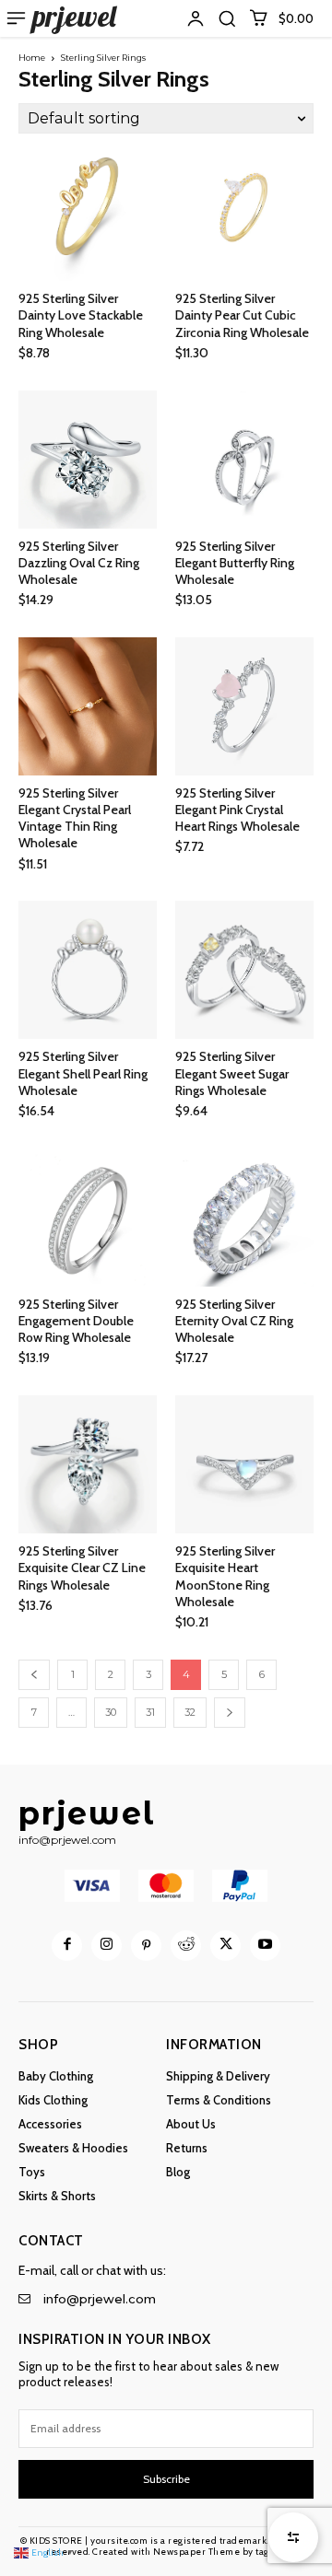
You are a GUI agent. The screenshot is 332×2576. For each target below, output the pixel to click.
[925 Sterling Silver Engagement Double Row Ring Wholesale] (88, 1218)
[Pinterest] (146, 1946)
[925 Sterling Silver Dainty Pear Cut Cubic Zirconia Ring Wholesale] (244, 212)
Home (32, 58)
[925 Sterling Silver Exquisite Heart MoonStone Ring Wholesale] (244, 1464)
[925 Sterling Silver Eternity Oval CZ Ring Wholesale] (244, 1218)
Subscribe (166, 2479)
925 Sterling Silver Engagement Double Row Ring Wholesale (76, 1321)
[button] (227, 18)
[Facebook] (67, 1946)
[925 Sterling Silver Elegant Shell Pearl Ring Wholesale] (88, 970)
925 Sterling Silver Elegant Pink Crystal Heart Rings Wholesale (237, 810)
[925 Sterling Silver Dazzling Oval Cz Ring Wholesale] (88, 460)
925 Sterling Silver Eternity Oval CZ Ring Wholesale (234, 1321)
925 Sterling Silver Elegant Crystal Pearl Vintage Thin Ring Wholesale (75, 818)
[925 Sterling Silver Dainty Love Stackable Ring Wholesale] (88, 212)
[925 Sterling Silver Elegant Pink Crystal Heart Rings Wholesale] (244, 706)
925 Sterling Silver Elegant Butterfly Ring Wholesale (235, 563)
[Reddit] (186, 1946)
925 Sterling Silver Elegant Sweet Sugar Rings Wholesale (232, 1073)
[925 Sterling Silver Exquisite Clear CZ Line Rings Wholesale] (88, 1464)
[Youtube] (265, 1946)
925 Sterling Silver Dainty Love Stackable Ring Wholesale (81, 315)
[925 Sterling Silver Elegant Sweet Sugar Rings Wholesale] (244, 970)
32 (190, 1712)
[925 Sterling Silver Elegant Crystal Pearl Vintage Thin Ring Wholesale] (88, 706)
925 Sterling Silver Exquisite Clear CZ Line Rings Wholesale (82, 1568)
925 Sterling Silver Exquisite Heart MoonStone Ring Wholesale (225, 1576)
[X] (225, 1946)
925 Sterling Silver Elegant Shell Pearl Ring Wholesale (83, 1073)
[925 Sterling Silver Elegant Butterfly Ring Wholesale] (244, 460)
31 (150, 1712)
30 (111, 1712)
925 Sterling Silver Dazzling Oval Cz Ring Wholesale (79, 563)
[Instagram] (107, 1946)
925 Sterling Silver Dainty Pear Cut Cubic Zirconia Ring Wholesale (242, 315)
